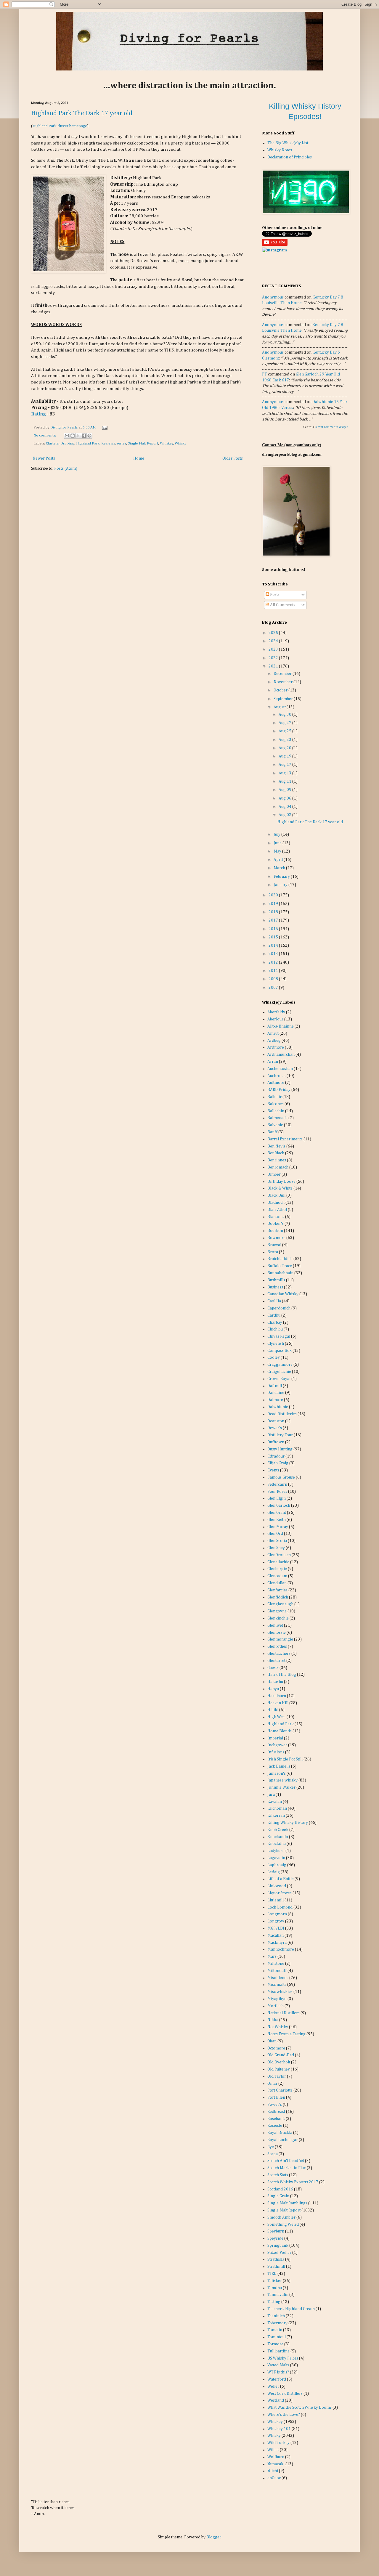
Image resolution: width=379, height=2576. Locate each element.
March (280, 868)
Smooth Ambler (281, 2217)
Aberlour (275, 1019)
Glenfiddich (278, 1597)
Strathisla (276, 2259)
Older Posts (233, 458)
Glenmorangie (280, 1639)
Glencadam (277, 1576)
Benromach (278, 1167)
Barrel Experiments (285, 1139)
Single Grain (278, 2196)
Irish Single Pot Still (285, 1759)
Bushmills (276, 1280)
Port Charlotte (280, 2090)
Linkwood (277, 1886)
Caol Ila (274, 1301)
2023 (274, 649)
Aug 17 (285, 765)
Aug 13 (285, 773)
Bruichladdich (280, 1259)
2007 (274, 988)
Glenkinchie (278, 1618)
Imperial (275, 1738)
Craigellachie (279, 1372)
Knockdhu (277, 1844)
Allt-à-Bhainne (281, 1026)
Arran (273, 1062)
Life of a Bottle (281, 1879)
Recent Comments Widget (331, 427)
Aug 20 (285, 748)
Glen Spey (276, 1548)
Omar (272, 2084)
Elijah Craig (278, 1463)
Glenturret (276, 1661)
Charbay (275, 1322)
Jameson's (277, 1773)
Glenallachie (278, 1562)
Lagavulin (276, 1858)
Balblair (274, 1097)
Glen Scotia (277, 1541)
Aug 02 (285, 815)
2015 (274, 937)
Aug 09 (285, 790)
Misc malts (277, 1985)
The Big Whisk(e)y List (288, 143)
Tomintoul (277, 2337)
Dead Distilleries (282, 1414)
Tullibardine (278, 2351)
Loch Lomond (280, 1907)
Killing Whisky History (288, 1823)
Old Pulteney (279, 2069)
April (279, 860)
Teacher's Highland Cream (291, 2309)
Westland (276, 2400)
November (284, 682)
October (281, 690)
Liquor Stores (280, 1893)
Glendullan (277, 1583)
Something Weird (283, 2224)
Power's (275, 2105)
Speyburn (276, 2231)
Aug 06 (285, 798)
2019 (274, 904)
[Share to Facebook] (84, 436)
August (280, 707)
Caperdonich (279, 1308)
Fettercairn (277, 1484)
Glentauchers (279, 1654)
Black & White (280, 1188)
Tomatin (275, 2330)
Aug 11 (285, 781)
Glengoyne (277, 1611)
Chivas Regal (279, 1336)
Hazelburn (277, 1696)
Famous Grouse (281, 1477)
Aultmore (276, 1083)
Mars (272, 1957)
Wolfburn (276, 2457)
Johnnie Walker (281, 1787)
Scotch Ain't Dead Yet (286, 2161)
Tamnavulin (278, 2295)
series (121, 443)
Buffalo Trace (280, 1266)
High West (277, 1717)
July (277, 834)
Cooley (274, 1357)
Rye (271, 2147)
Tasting (274, 2302)
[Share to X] (78, 436)
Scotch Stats (278, 2175)
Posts (274, 595)
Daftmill (275, 1386)
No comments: (45, 435)
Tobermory (277, 2323)
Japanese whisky (282, 1780)
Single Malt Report (143, 443)
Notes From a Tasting (286, 2034)
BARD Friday (279, 1090)
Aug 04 (285, 807)
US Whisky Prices (283, 2358)
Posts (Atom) (66, 468)
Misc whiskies (280, 1992)
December (283, 674)
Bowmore (276, 1238)
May (278, 851)
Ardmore (276, 1047)
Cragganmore (280, 1365)
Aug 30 (285, 715)
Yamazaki (276, 2464)
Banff (272, 1132)
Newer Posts (44, 458)
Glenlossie (277, 1633)
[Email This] (67, 436)
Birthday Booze (281, 1182)
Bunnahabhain (280, 1273)
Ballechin (276, 1111)
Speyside (275, 2238)
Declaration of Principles (290, 157)
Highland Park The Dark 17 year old (82, 113)
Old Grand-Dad (281, 2055)
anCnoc (274, 2478)
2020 (274, 895)
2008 (274, 979)
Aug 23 (285, 740)
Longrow (276, 1921)
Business (275, 1287)
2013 (274, 954)
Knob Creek (278, 1830)
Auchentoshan (280, 1069)
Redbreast (276, 2112)
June (278, 843)
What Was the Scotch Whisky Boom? (299, 2408)
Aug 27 (285, 723)
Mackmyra (277, 1943)
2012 (274, 962)
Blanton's (276, 1217)
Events (273, 1470)
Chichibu (275, 1329)
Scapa (273, 2154)
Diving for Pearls (64, 427)
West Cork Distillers (285, 2394)
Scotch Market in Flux (287, 2168)
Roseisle (275, 2126)
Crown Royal (279, 1379)
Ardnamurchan (281, 1055)
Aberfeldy (276, 1012)
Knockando (278, 1837)
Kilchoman (277, 1808)
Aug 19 (285, 756)
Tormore (275, 2344)
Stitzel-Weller (279, 2253)
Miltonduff (277, 1971)
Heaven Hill (278, 1703)
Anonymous (273, 297)
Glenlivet (275, 1625)
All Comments (282, 605)
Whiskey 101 (279, 2429)
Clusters (52, 443)
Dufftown (276, 1442)
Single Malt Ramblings (287, 2203)
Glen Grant (277, 1513)
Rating (38, 414)
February (282, 877)
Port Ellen (276, 2097)
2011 (274, 971)
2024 (274, 641)
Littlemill (276, 1900)
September (284, 699)
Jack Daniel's (279, 1766)
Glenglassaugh (280, 1604)
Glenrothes (277, 1646)
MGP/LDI (276, 1928)
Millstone (276, 1964)
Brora (273, 1252)
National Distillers (284, 2013)
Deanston (276, 1421)
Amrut (273, 1033)
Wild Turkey (278, 2443)
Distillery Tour (280, 1435)
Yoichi (273, 2471)
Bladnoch (276, 1203)
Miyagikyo (277, 1999)
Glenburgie (277, 1569)
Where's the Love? (284, 2415)
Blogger (214, 2537)
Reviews (108, 443)
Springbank (278, 2246)
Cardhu (274, 1315)
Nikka (273, 2020)
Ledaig (274, 1872)
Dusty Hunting (280, 1449)
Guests (273, 1668)
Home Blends (280, 1731)
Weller (273, 2386)
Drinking (67, 443)
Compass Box (280, 1351)
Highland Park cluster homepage (60, 126)
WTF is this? (278, 2372)
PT (265, 374)
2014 (274, 946)
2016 (274, 929)
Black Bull (276, 1195)
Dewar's (275, 1428)
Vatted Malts (278, 2365)
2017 (274, 920)
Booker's (276, 1224)
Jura (271, 1795)
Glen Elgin (277, 1498)
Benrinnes (277, 1160)
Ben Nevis (276, 1146)
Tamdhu (275, 2288)
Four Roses (277, 1492)
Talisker (275, 2281)
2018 (274, 912)
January (281, 885)
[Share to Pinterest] (89, 436)
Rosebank (276, 2119)
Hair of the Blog (282, 1675)
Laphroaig (277, 1865)
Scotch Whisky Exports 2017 (293, 2182)
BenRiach (276, 1153)
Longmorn (277, 1914)
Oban (272, 2041)
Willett (273, 2450)
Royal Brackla (280, 2133)
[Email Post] (104, 427)
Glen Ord (275, 1534)
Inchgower (277, 1745)
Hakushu (275, 1682)
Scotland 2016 (280, 2189)
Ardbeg (274, 1041)
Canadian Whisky (283, 1294)
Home (139, 458)
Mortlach (276, 2006)
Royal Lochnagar (283, 2140)
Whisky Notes (280, 150)
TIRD (272, 2274)
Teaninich (276, 2316)
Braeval (274, 1245)
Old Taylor (277, 2076)
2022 (274, 658)
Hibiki (273, 1710)
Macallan (276, 1935)
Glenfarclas (277, 1590)
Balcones (276, 1104)
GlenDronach (279, 1555)
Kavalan (275, 1802)
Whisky (180, 443)
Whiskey (167, 443)
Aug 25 (285, 731)
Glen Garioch (279, 1506)
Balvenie (275, 1125)
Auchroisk (277, 1076)
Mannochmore (281, 1949)
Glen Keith (277, 1520)
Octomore (276, 2048)
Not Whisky (278, 2027)
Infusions (276, 1752)
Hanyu (273, 1689)
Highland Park (88, 443)
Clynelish (276, 1344)
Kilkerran (276, 1816)
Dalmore (275, 1400)
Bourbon (275, 1231)
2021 (274, 666)
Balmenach (277, 1118)
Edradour (276, 1456)
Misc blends (278, 1978)
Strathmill (276, 2267)
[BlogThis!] (73, 436)
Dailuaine (276, 1393)
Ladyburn (276, 1851)
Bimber (274, 1174)
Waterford (277, 2379)
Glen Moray (278, 1527)
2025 (274, 633)
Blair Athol (277, 1210)
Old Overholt (279, 2062)
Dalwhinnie (278, 1407)
